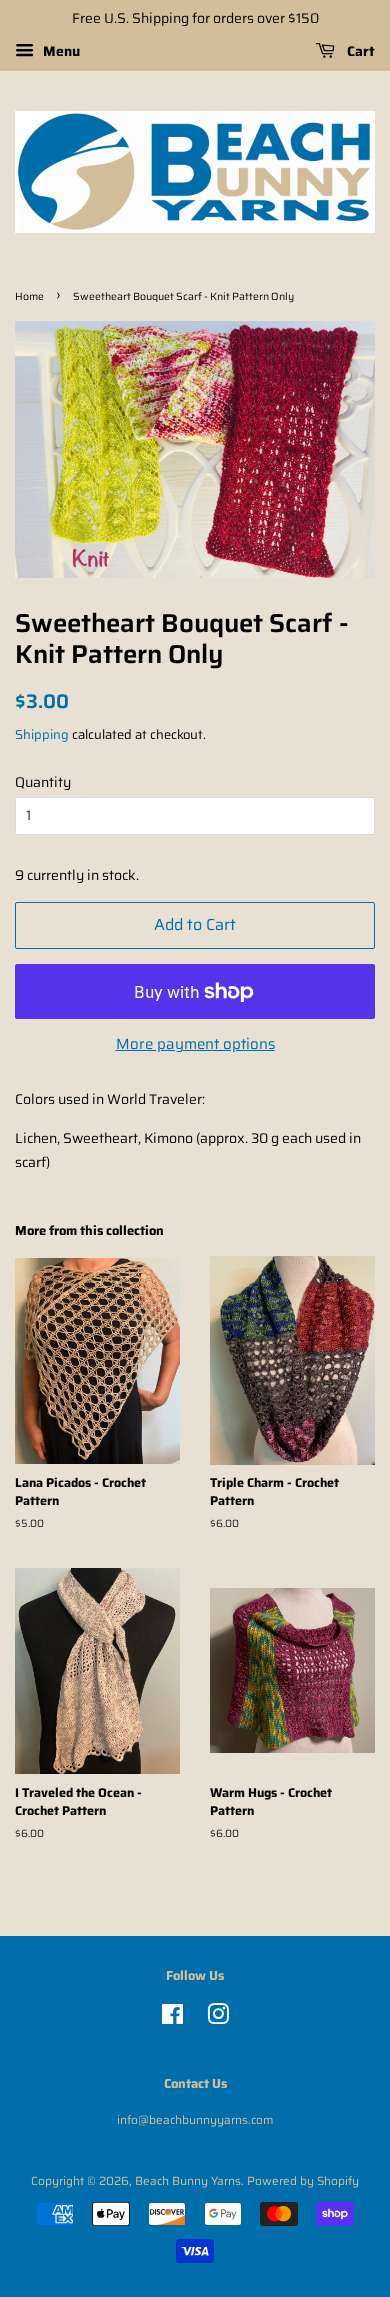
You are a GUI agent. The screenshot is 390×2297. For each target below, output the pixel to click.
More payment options (195, 1044)
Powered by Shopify (303, 2180)
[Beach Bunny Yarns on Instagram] (218, 2018)
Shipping (42, 734)
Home (29, 296)
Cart (359, 51)
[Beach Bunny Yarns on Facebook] (172, 2018)
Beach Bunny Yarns (188, 2180)
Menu (59, 51)
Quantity (43, 782)
